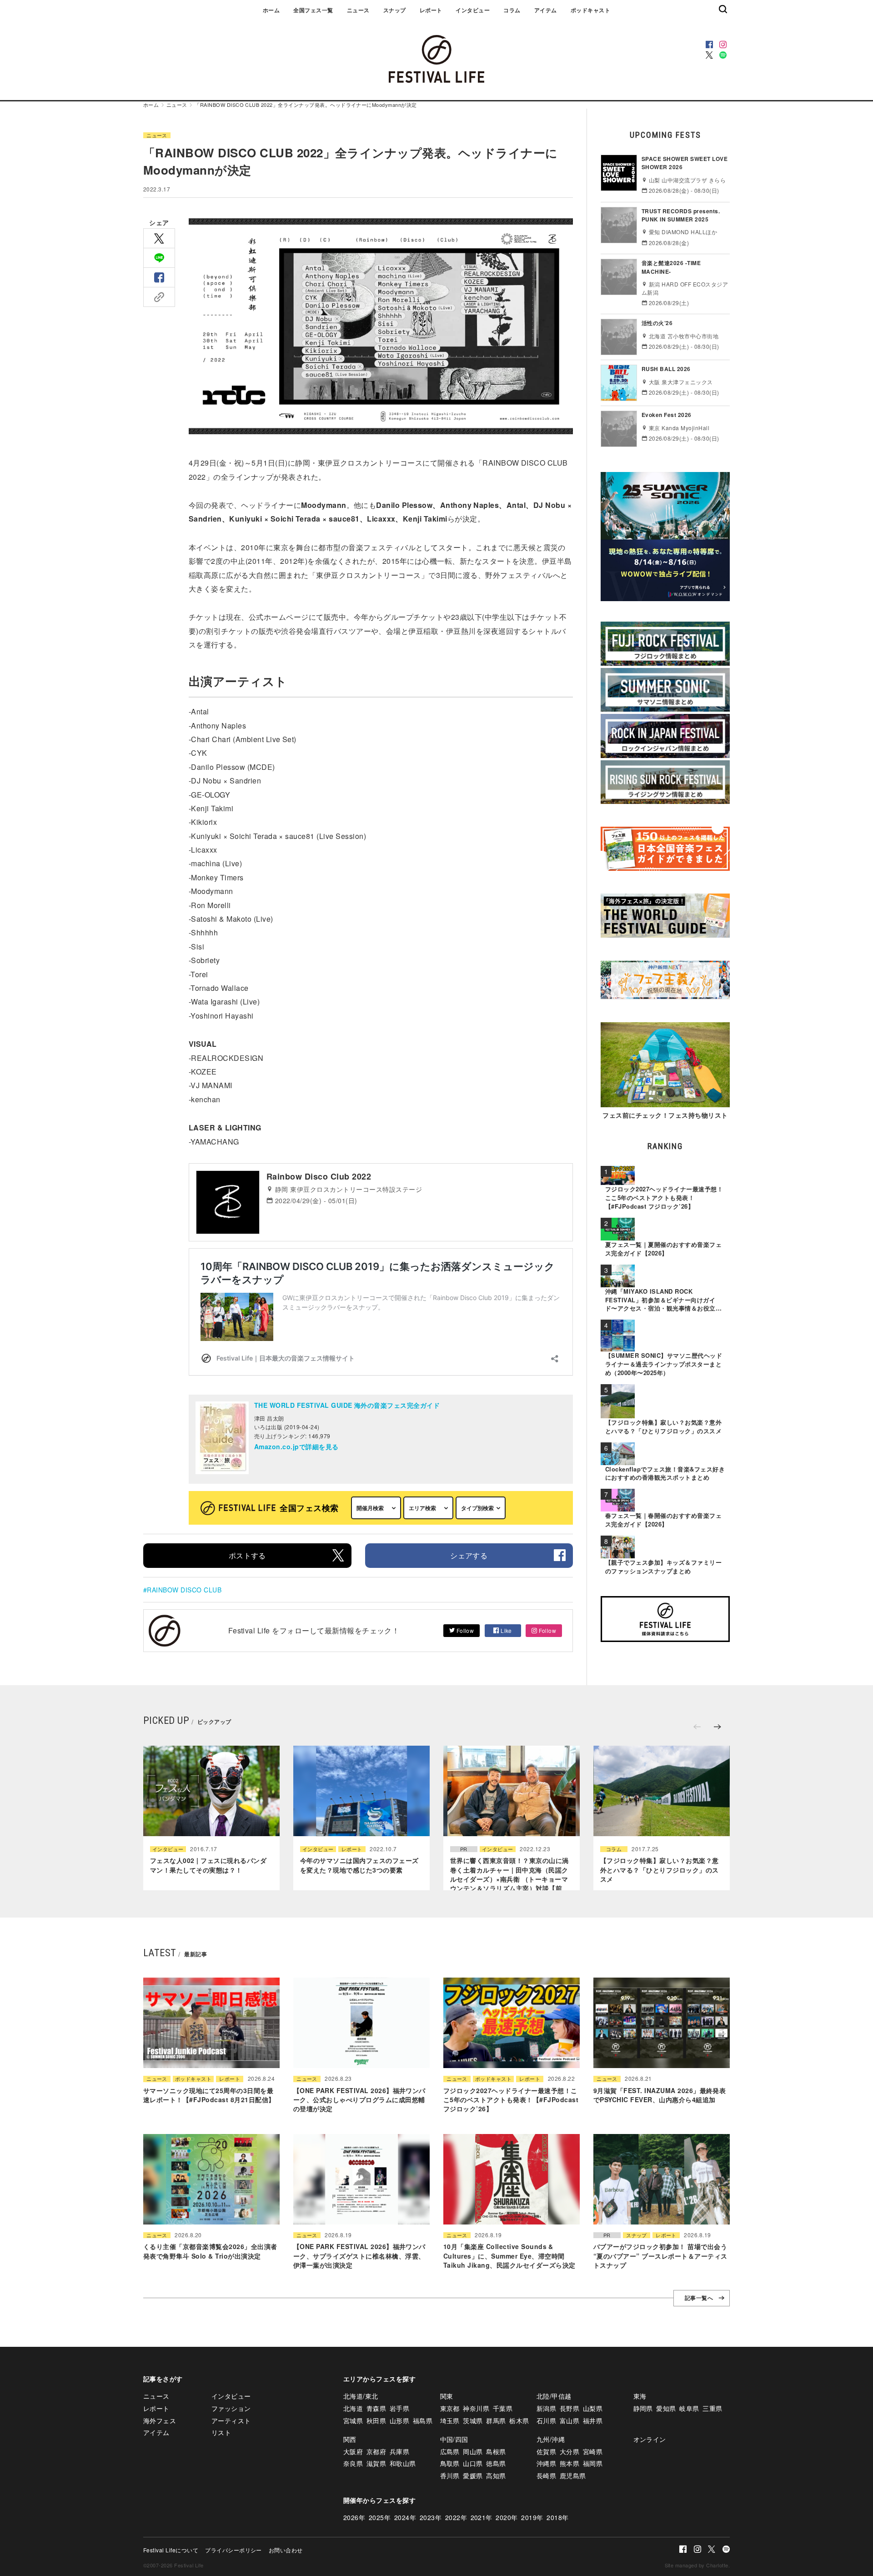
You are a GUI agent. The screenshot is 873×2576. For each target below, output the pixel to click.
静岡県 (643, 2408)
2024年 (405, 2517)
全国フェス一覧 (313, 10)
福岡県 (593, 2463)
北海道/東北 (361, 2396)
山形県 (399, 2420)
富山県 (569, 2420)
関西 (350, 2439)
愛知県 (666, 2408)
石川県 (546, 2420)
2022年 (456, 2517)
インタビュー (473, 10)
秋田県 (376, 2420)
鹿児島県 (573, 2476)
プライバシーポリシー (233, 2550)
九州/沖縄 (551, 2439)
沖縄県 (546, 2463)
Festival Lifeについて (171, 2550)
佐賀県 (546, 2451)
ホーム (271, 10)
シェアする (469, 1555)
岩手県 (399, 2408)
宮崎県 (593, 2451)
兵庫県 (399, 2451)
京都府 (376, 2451)
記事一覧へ (699, 2298)
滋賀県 (376, 2463)
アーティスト (231, 2420)
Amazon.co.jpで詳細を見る (296, 1446)
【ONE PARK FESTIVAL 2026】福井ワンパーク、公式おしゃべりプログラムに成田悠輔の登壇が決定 (359, 2100)
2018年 (557, 2517)
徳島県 (496, 2463)
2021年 (482, 2517)
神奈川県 (476, 2408)
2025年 (380, 2517)
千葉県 (503, 2408)
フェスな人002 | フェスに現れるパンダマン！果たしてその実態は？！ (208, 1865)
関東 (447, 2396)
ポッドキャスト (590, 10)
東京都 (450, 2408)
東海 (640, 2396)
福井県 (593, 2420)
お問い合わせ (286, 2550)
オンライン (650, 2439)
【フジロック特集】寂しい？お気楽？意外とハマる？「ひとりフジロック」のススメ (660, 1870)
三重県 (712, 2408)
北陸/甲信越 (554, 2396)
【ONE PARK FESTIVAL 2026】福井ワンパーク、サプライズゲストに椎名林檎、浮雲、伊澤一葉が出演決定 (359, 2256)
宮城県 (353, 2420)
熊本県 (569, 2463)
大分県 (569, 2451)
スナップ (395, 10)
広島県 (450, 2451)
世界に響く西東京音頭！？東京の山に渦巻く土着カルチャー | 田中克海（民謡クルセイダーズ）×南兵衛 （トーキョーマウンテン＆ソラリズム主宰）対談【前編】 (509, 1879)
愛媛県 (473, 2476)
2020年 (507, 2517)
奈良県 (353, 2463)
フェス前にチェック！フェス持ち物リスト (665, 1115)
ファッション (231, 2408)
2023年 (431, 2517)
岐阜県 (689, 2408)
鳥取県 (450, 2463)
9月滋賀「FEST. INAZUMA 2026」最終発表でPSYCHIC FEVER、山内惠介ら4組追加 (660, 2095)
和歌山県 (403, 2463)
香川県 (450, 2476)
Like (506, 1630)
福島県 (423, 2420)
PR (464, 1849)
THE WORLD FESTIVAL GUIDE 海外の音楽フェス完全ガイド (347, 1405)
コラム (512, 10)
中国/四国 (454, 2439)
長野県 (569, 2408)
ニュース (358, 10)
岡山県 (473, 2451)
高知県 (496, 2476)
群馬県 (496, 2420)
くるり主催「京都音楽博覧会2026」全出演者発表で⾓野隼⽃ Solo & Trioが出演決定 (210, 2251)
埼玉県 (450, 2420)
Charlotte (717, 2565)
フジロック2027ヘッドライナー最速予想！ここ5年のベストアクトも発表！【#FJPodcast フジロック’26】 (511, 2100)
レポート (431, 10)
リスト (221, 2432)
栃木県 (519, 2420)
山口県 (473, 2463)
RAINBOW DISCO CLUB (184, 1590)
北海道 (353, 2408)
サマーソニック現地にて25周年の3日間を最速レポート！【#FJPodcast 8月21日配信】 (209, 2095)
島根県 (496, 2451)
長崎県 (546, 2476)
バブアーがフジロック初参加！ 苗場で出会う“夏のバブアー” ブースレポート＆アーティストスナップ (660, 2256)
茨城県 (473, 2420)
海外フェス (160, 2420)
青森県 (376, 2408)
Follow (464, 1630)
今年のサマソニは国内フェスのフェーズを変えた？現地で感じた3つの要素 (359, 1865)
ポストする (247, 1555)
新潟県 (546, 2408)
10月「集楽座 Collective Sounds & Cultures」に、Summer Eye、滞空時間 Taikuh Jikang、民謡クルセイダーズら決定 (509, 2256)
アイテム (546, 10)
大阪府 (353, 2451)
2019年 (532, 2517)
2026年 (354, 2517)
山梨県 (593, 2408)
